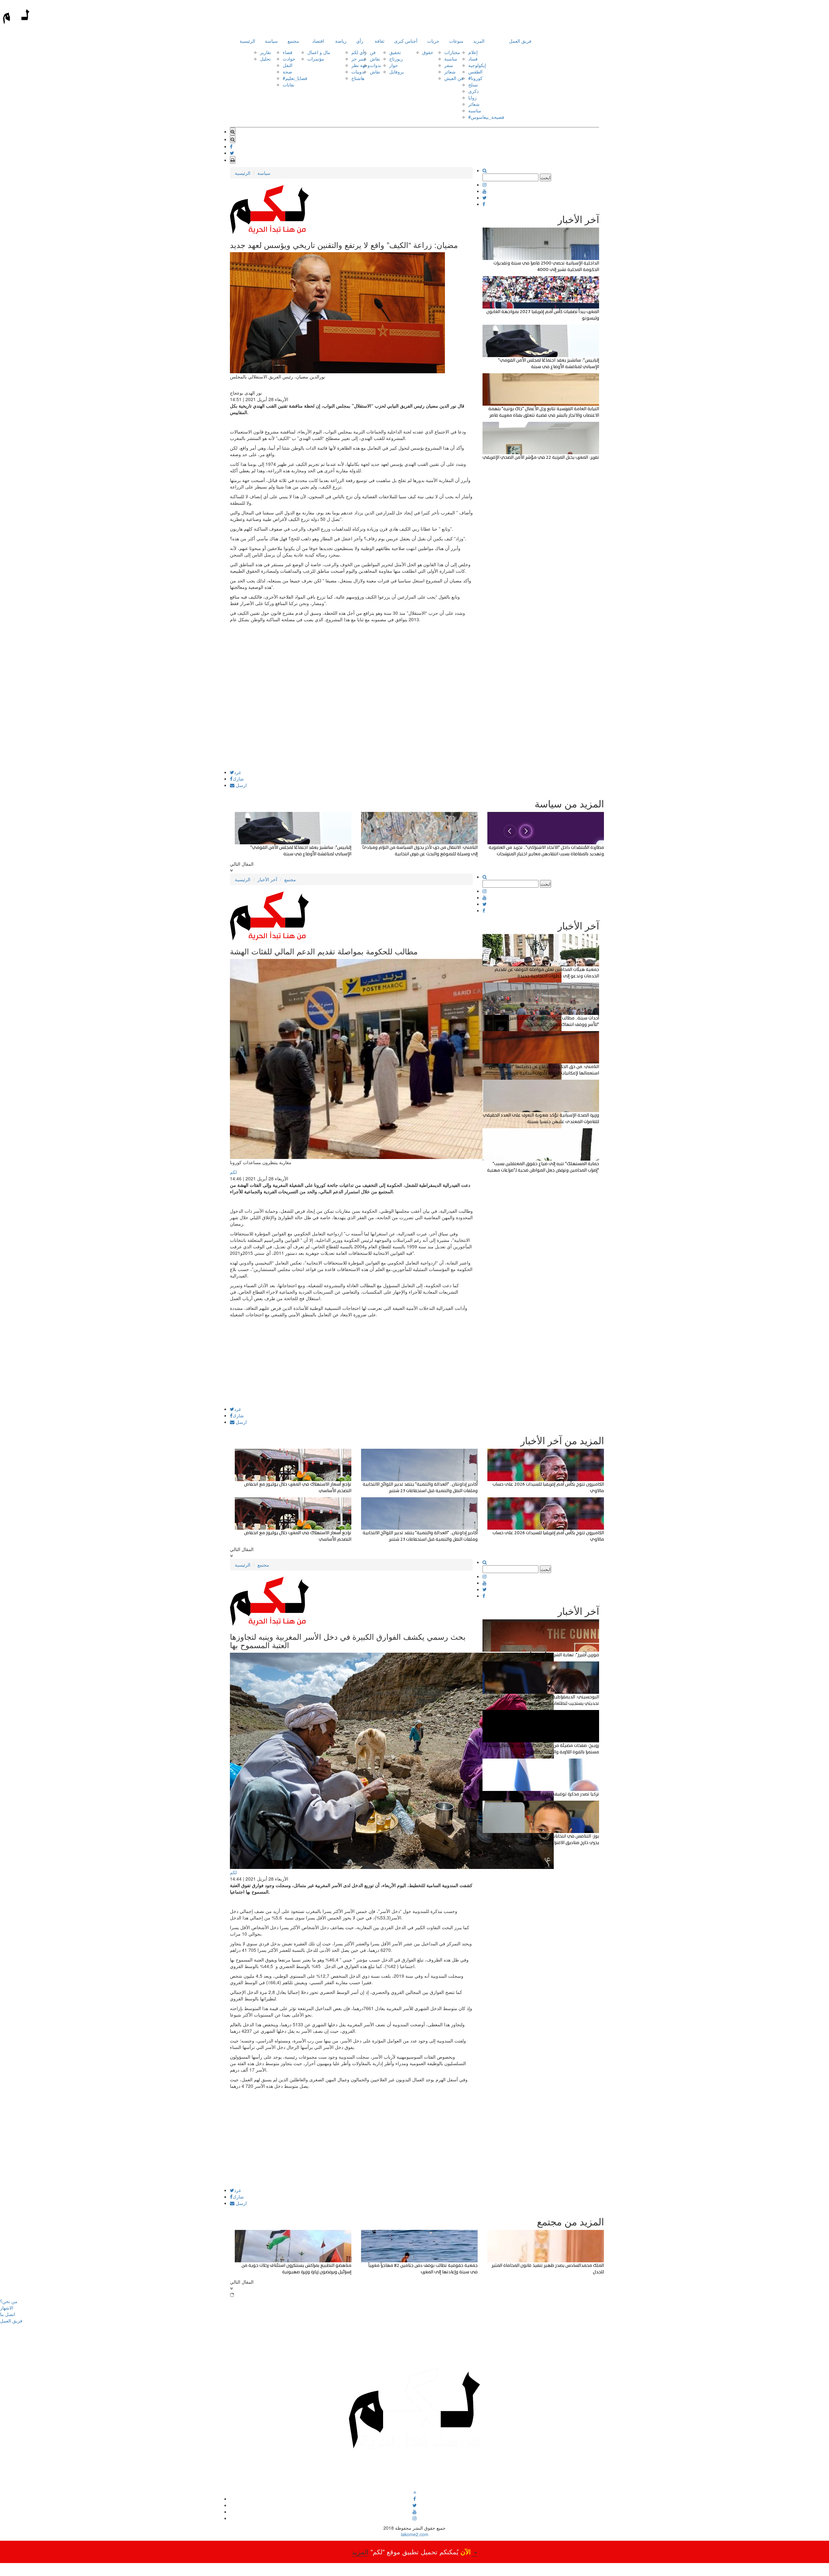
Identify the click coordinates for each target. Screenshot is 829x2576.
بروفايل (397, 72)
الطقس (475, 72)
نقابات (289, 84)
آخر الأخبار (267, 879)
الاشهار (7, 2308)
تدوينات (358, 72)
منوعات (456, 41)
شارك (238, 779)
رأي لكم (359, 52)
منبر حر (359, 59)
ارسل (241, 785)
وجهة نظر (361, 65)
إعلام (473, 52)
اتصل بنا (8, 2314)
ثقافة (380, 41)
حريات (433, 41)
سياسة (271, 41)
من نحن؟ (9, 2301)
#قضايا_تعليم (295, 78)
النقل (288, 65)
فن (373, 52)
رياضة (341, 41)
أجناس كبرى (406, 41)
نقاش (375, 59)
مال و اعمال (319, 52)
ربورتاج (396, 59)
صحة (287, 72)
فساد (473, 59)
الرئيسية (247, 41)
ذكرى (473, 91)
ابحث (545, 177)
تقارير (266, 52)
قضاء (288, 52)
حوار (394, 65)
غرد (238, 772)
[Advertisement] (351, 725)
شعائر (450, 72)
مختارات (452, 52)
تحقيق (395, 52)
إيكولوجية (477, 65)
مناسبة (451, 59)
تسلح (473, 84)
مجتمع (293, 41)
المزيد (479, 41)
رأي (360, 41)
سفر (449, 65)
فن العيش (454, 78)
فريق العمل (520, 41)
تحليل (265, 59)
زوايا (472, 97)
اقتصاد (318, 41)
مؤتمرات (316, 59)
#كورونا (475, 78)
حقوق (428, 52)
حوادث (289, 59)
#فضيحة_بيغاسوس (486, 117)
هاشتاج (358, 78)
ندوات (375, 65)
